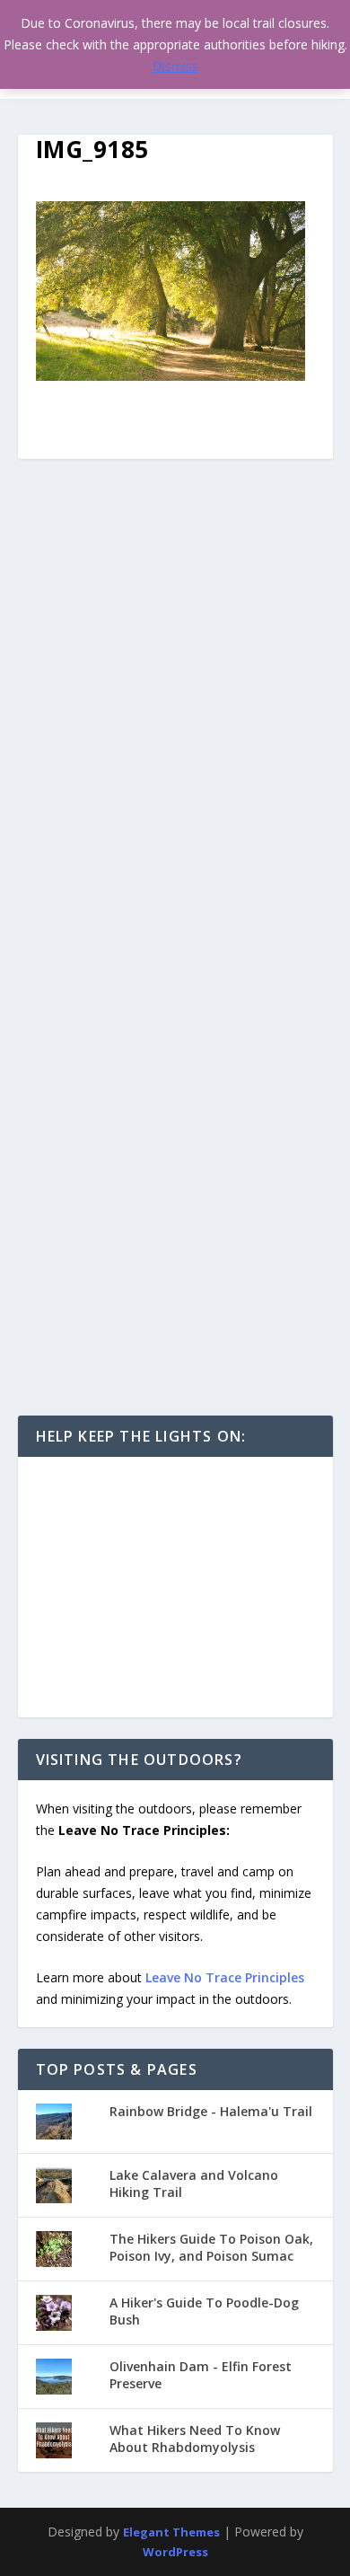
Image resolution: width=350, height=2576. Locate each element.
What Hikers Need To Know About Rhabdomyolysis (195, 2438)
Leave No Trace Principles (225, 1977)
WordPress (175, 2552)
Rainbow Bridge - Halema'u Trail (211, 2111)
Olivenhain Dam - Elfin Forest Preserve (201, 2374)
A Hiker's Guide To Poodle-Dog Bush (204, 2311)
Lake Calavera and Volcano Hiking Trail (194, 2183)
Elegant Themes (171, 2532)
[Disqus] (175, 719)
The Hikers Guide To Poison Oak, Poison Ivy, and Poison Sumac (211, 2247)
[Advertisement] (175, 1587)
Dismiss (175, 66)
